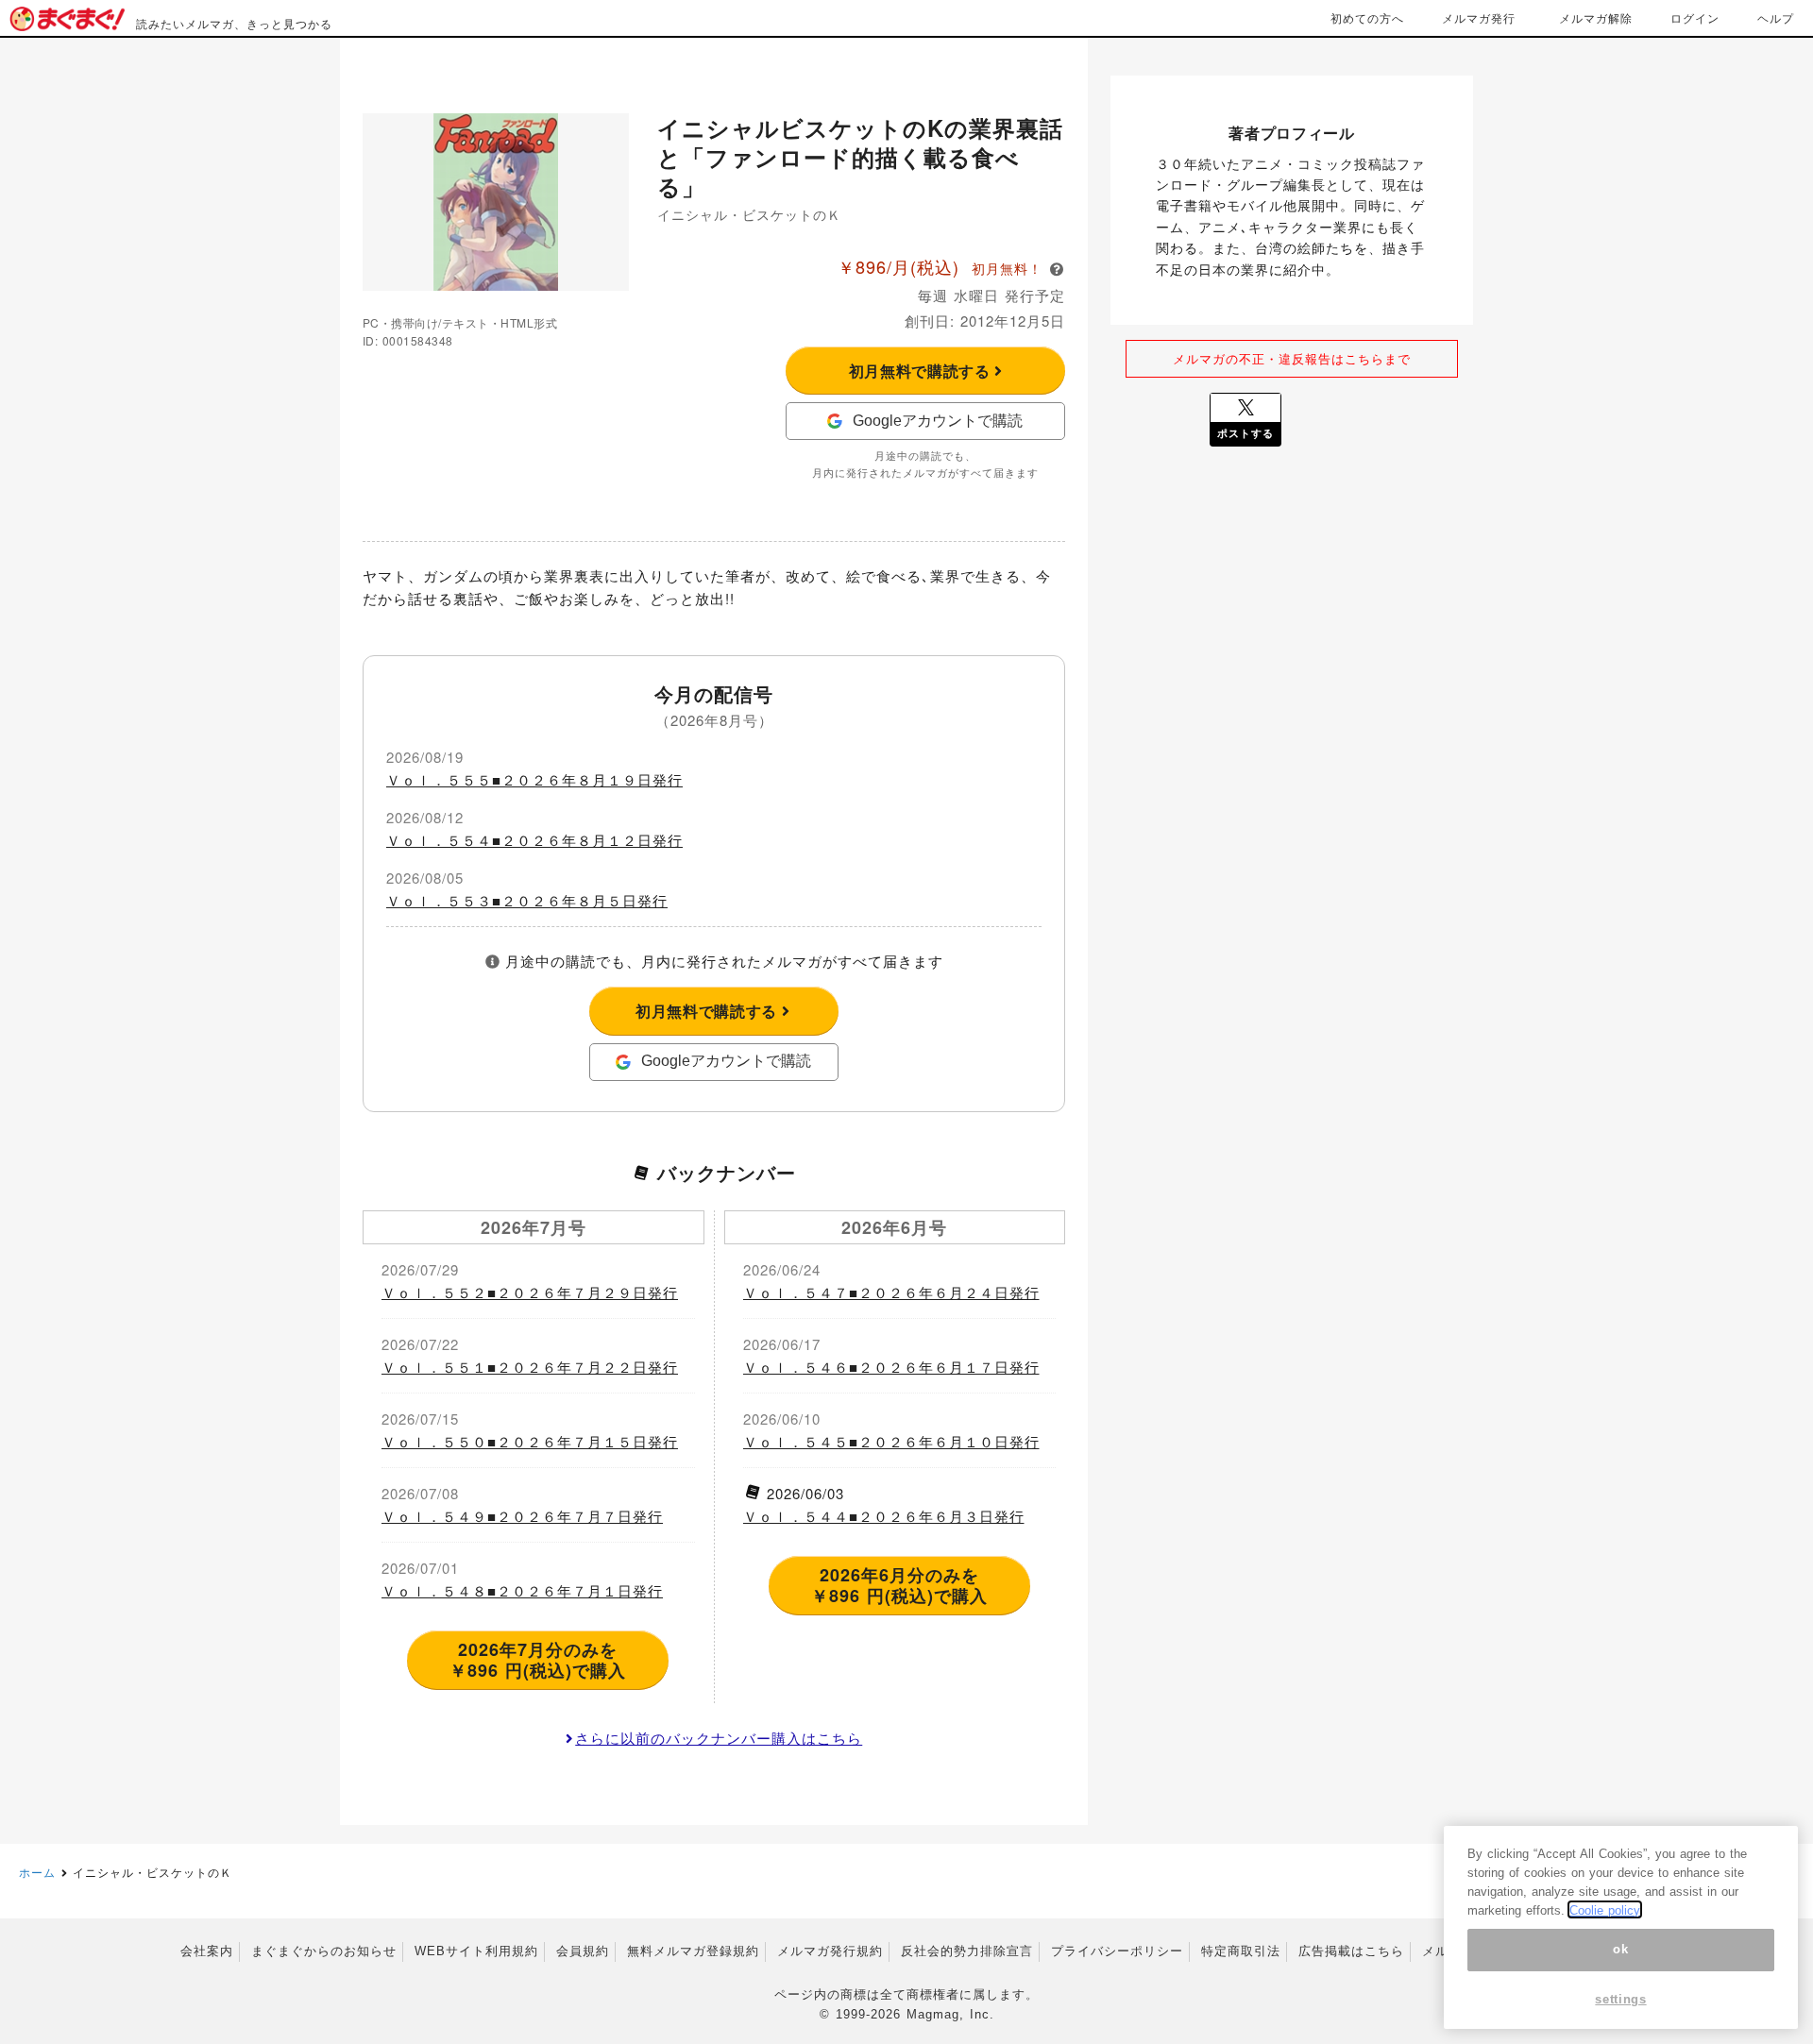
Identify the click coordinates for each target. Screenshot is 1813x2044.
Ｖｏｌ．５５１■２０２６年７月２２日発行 (530, 1367)
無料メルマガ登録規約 (693, 1951)
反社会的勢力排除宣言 (967, 1951)
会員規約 (583, 1951)
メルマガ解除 (1596, 17)
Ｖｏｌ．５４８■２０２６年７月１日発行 (522, 1590)
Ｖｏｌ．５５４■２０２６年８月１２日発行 (534, 840)
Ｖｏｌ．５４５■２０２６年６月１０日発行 (891, 1441)
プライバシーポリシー (1117, 1951)
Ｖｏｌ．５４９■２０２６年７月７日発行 (522, 1516)
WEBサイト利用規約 (476, 1951)
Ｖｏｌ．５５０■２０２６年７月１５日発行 (530, 1441)
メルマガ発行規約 (830, 1951)
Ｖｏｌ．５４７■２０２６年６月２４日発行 (891, 1292)
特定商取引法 (1241, 1951)
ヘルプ (1776, 17)
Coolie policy (1605, 1909)
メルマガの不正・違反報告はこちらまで (1292, 358)
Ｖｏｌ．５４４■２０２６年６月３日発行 (884, 1516)
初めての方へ (1367, 17)
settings (1620, 1999)
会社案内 (207, 1951)
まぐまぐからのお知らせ (324, 1951)
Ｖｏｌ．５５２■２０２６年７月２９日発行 (530, 1292)
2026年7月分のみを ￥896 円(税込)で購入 (538, 1660)
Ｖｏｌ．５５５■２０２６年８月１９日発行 (534, 779)
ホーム (37, 1872)
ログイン (1695, 17)
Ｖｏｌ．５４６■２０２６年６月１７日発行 (891, 1367)
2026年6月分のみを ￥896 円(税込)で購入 (899, 1585)
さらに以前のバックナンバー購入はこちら (719, 1738)
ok (1620, 1949)
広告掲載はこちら (1351, 1951)
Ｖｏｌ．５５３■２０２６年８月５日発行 (527, 900)
